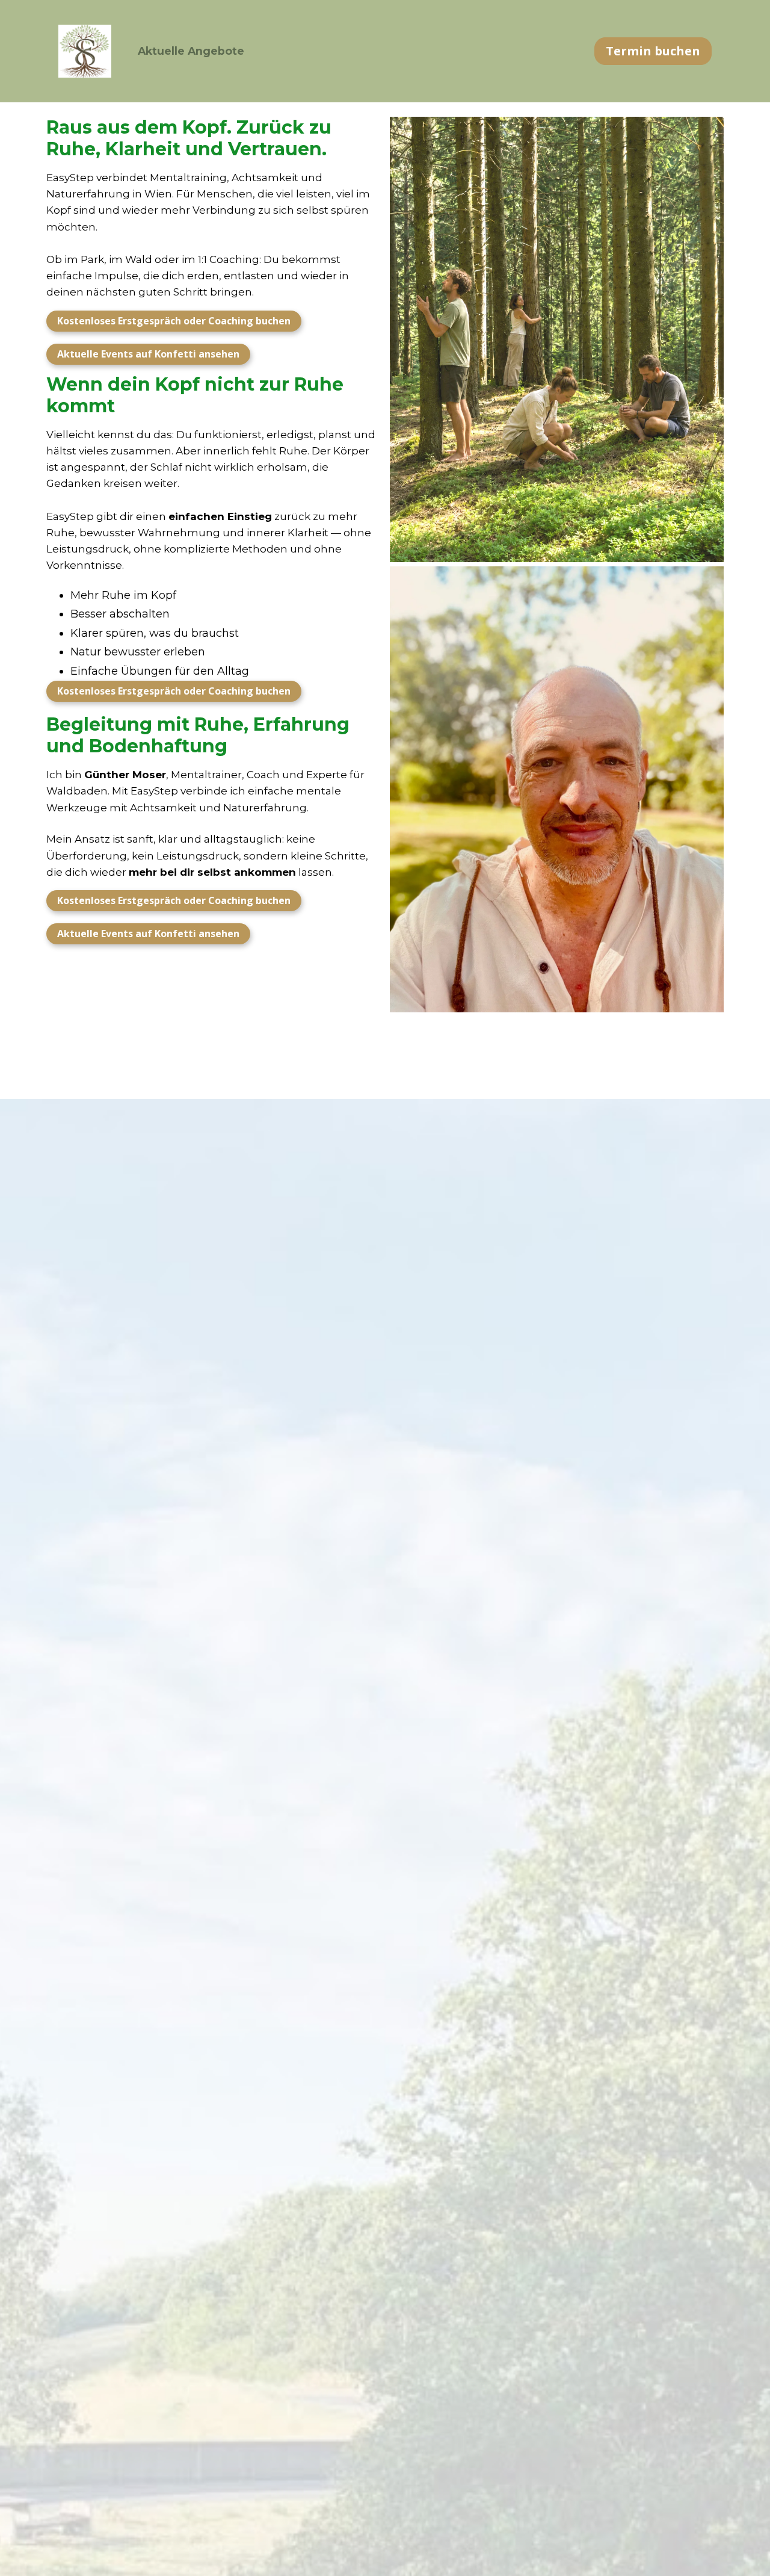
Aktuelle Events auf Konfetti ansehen (148, 354)
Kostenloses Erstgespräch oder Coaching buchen (174, 321)
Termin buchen (653, 51)
